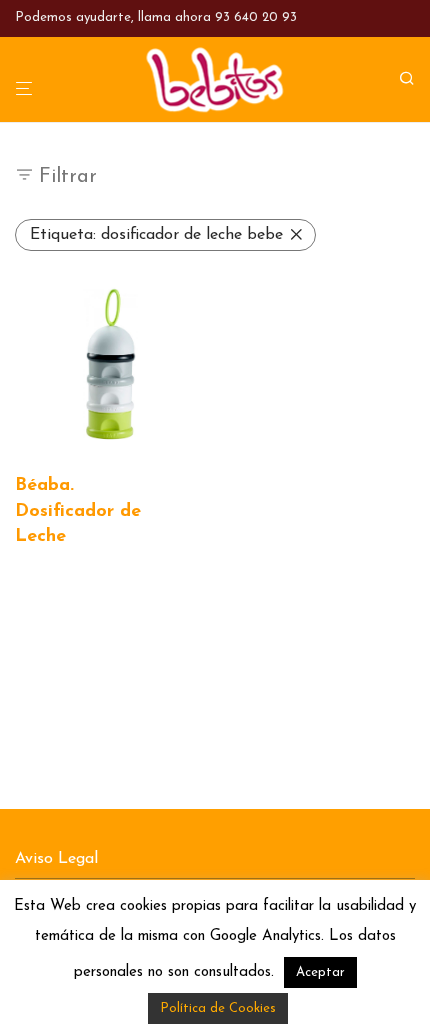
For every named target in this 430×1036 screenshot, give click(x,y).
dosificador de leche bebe (156, 235)
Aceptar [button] (320, 972)
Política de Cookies (218, 1008)
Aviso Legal (56, 859)
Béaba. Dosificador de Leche (78, 511)
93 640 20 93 (256, 17)
